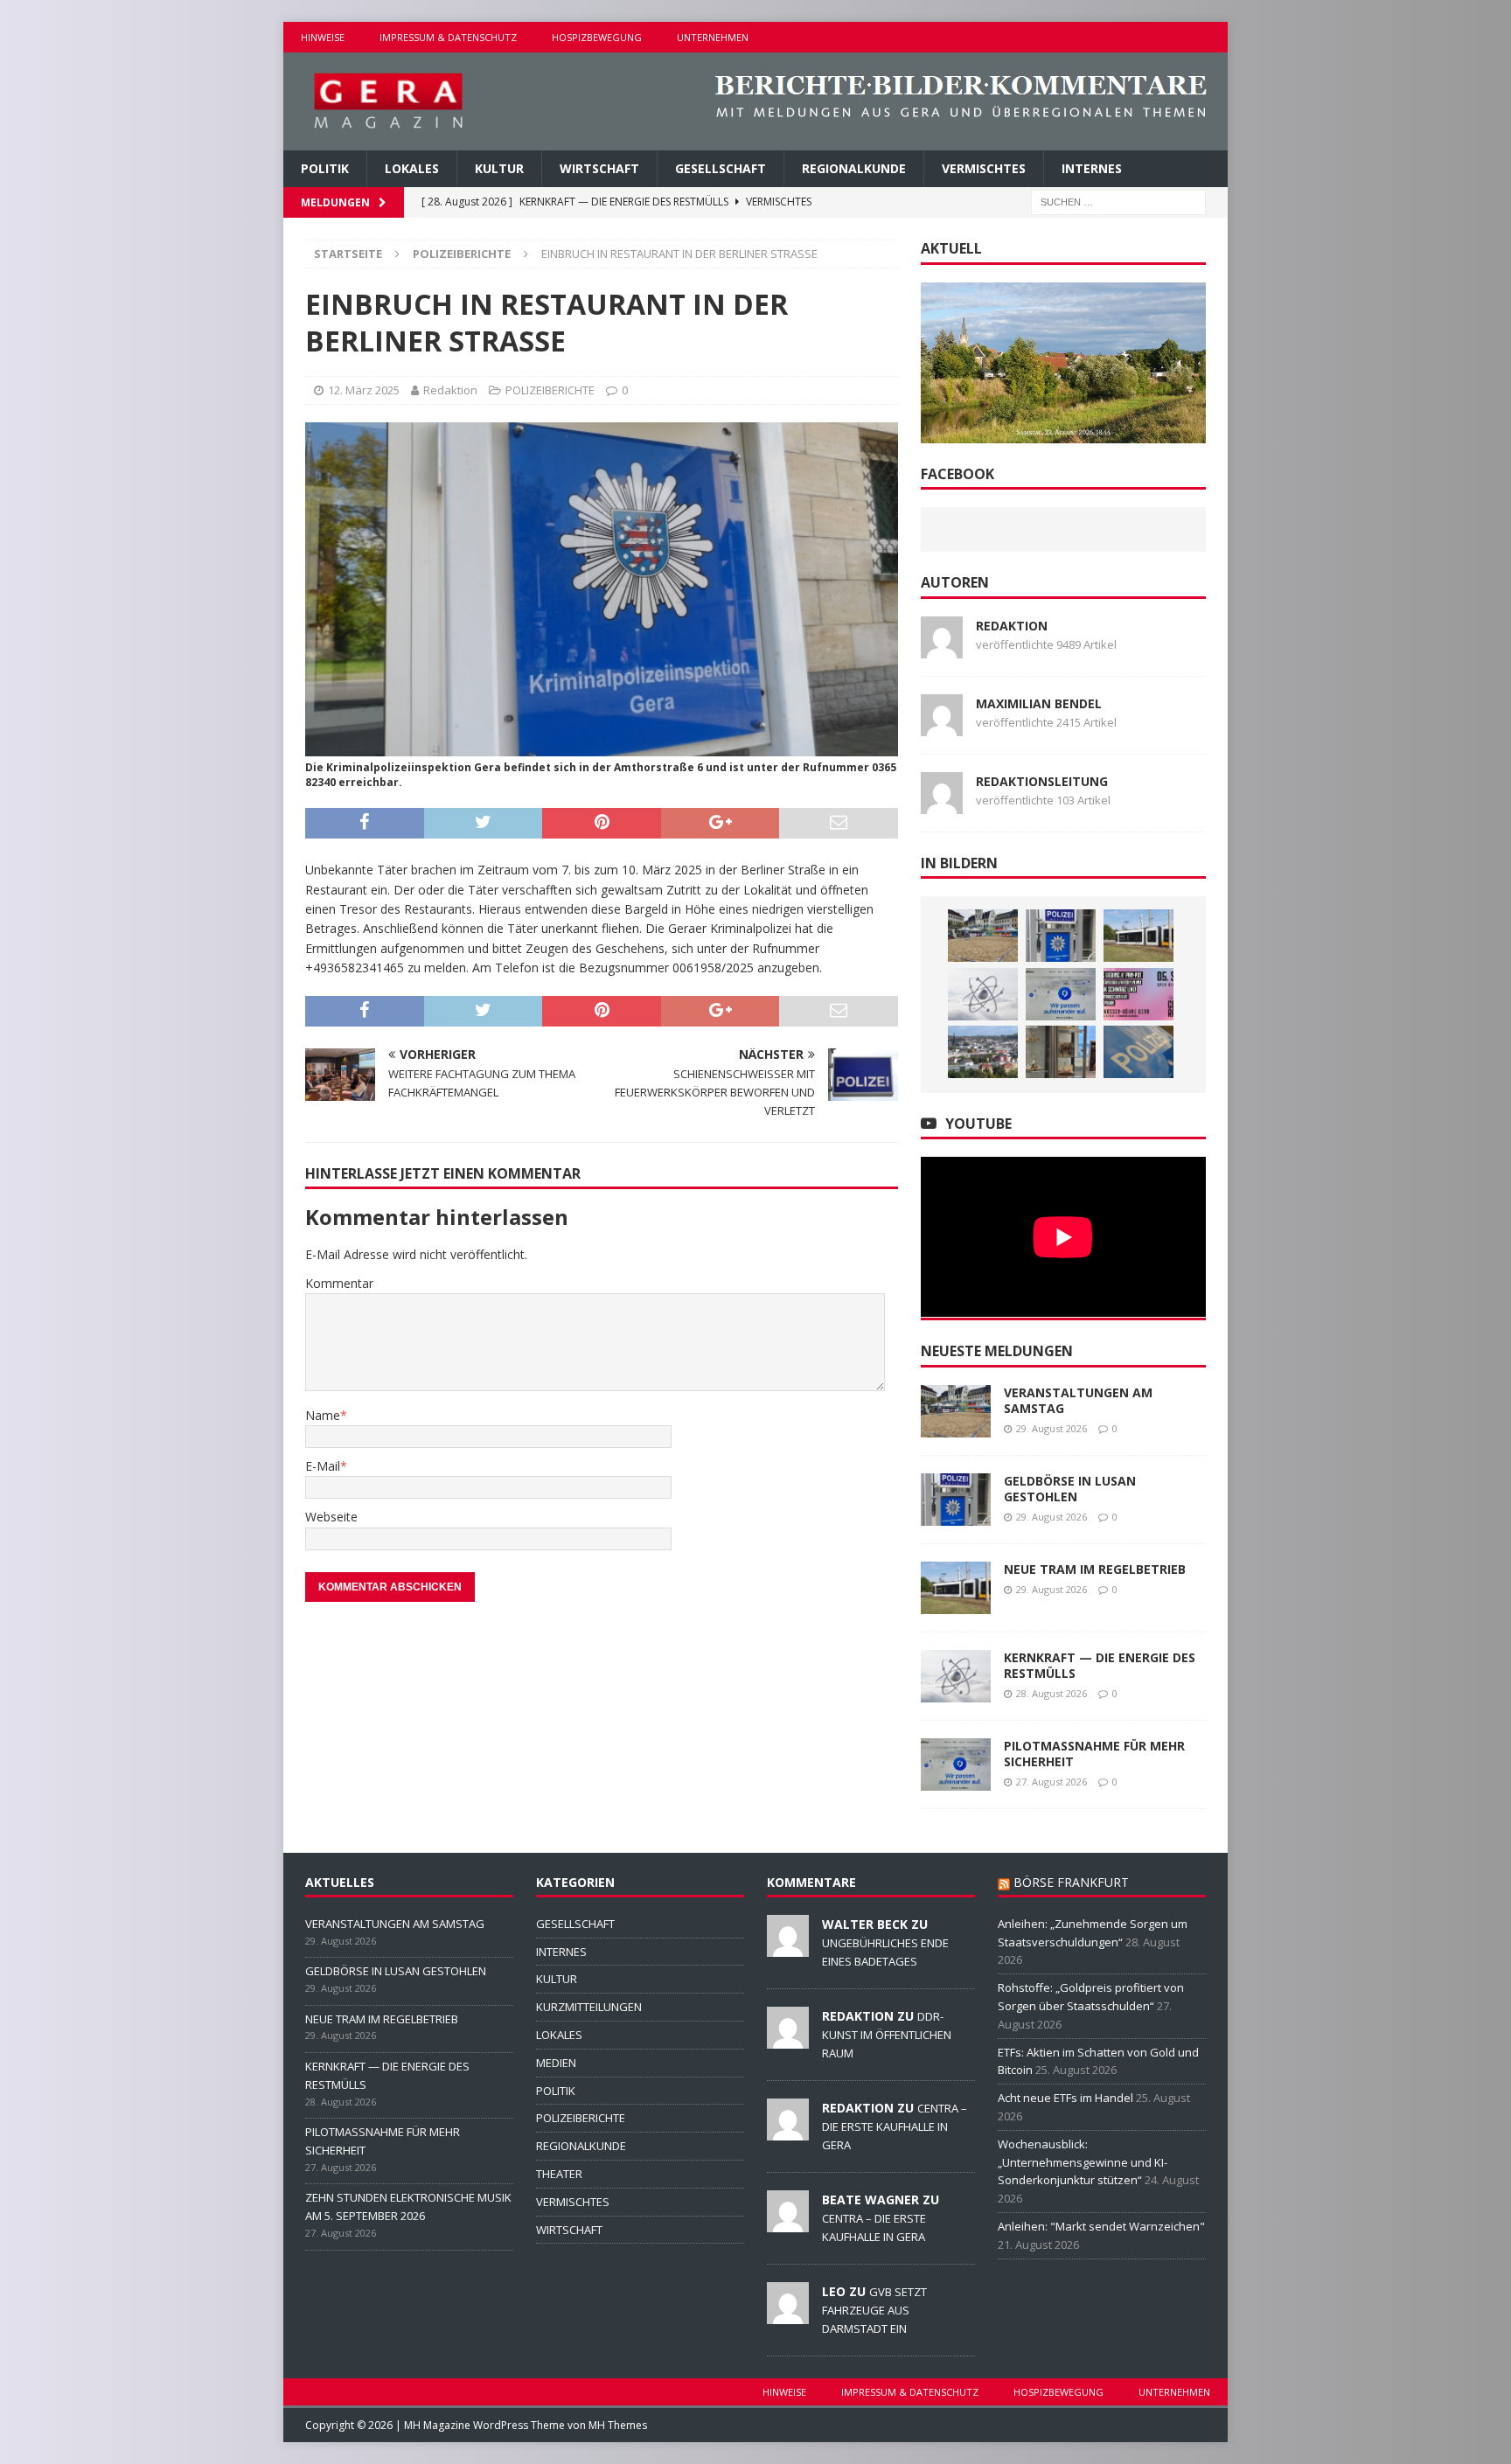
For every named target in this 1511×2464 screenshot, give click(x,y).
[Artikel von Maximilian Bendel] (942, 725)
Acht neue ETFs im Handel (1065, 2098)
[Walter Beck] (788, 1947)
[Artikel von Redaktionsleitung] (942, 803)
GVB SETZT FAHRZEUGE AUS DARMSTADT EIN (874, 2310)
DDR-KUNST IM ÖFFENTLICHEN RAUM (887, 2035)
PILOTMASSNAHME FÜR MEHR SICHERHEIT (1094, 1754)
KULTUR (499, 168)
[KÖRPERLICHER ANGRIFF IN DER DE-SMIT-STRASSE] (1138, 1052)
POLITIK (325, 168)
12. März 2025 (364, 390)
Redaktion (450, 390)
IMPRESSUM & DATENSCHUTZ (448, 37)
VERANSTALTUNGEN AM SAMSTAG (1078, 1400)
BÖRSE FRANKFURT (1071, 1882)
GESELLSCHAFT (721, 168)
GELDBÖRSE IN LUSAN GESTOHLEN (1070, 1489)
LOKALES (412, 168)
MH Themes (618, 2425)
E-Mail (323, 1466)
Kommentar (339, 1283)
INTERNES (1092, 168)
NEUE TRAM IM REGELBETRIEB (1095, 1569)
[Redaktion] (788, 2039)
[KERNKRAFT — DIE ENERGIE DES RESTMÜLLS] (983, 994)
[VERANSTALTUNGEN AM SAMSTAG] (983, 936)
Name (323, 1415)
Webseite (331, 1517)
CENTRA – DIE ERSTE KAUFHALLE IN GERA (895, 2126)
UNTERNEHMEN (713, 37)
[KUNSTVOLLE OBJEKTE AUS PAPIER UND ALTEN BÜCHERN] (1061, 1052)
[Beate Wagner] (788, 2223)
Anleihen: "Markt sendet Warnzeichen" (1101, 2226)
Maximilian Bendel (1039, 703)
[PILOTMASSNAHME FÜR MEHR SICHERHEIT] (1061, 994)
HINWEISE (323, 37)
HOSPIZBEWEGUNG (597, 37)
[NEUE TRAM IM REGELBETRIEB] (1138, 936)
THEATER (559, 2174)
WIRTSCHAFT (599, 168)
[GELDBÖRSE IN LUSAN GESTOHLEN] (1061, 936)
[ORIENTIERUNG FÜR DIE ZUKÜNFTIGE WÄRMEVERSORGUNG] (983, 1052)
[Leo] (788, 2314)
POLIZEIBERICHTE (550, 390)
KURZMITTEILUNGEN (589, 2007)
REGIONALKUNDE (854, 168)
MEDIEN (556, 2063)
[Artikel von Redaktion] (942, 647)
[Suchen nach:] (1118, 202)
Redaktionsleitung (1042, 781)
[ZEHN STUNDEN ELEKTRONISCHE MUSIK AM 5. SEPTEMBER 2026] (1138, 994)
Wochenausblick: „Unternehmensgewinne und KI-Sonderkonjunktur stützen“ (1083, 2162)
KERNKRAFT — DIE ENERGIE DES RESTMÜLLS (1100, 1665)
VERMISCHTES (984, 168)
